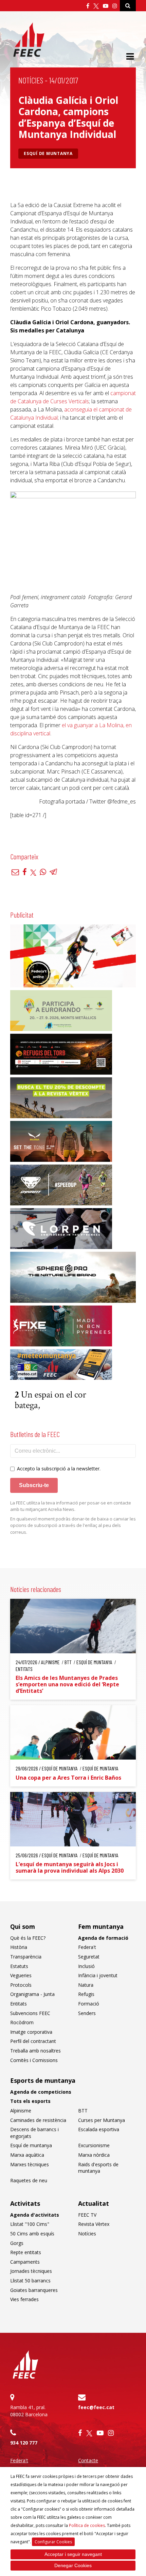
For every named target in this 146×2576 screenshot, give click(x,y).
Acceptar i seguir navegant (73, 2554)
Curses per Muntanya (102, 2120)
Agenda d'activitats (35, 2215)
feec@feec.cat (96, 2407)
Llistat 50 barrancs (30, 2281)
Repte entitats (26, 2252)
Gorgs (17, 2243)
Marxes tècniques (30, 2164)
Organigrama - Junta (32, 1994)
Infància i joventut (98, 1975)
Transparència (26, 1957)
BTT (83, 2111)
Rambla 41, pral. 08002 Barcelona (29, 2411)
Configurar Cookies (53, 2542)
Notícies (31, 80)
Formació (89, 2004)
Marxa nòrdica (94, 2155)
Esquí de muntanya (48, 153)
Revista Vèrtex (94, 2224)
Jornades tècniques (31, 2271)
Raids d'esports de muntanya (98, 2168)
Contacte (88, 2460)
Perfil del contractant (33, 2041)
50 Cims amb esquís (32, 2234)
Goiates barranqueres (34, 2290)
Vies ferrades (24, 2299)
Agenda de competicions (41, 2092)
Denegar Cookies (73, 2565)
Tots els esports (30, 2101)
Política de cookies (87, 2525)
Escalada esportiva (99, 2129)
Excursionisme (94, 2145)
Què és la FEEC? (28, 1938)
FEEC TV (87, 2215)
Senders (87, 2013)
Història (19, 1947)
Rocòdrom (22, 2022)
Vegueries (21, 1975)
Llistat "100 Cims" (30, 2224)
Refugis (86, 1994)
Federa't (87, 1947)
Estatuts (19, 1966)
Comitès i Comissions (34, 2060)
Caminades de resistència (38, 2120)
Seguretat (89, 1957)
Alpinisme (21, 2111)
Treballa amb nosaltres (35, 2051)
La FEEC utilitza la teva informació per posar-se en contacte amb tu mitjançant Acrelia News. (71, 1506)
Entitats (19, 2004)
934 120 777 (24, 2443)
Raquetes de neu (29, 2180)
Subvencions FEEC (30, 2013)
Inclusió (86, 1966)
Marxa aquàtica (27, 2155)
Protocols (21, 1985)
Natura (86, 1985)
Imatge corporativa (31, 2032)
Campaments (25, 2262)
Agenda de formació (103, 1938)
